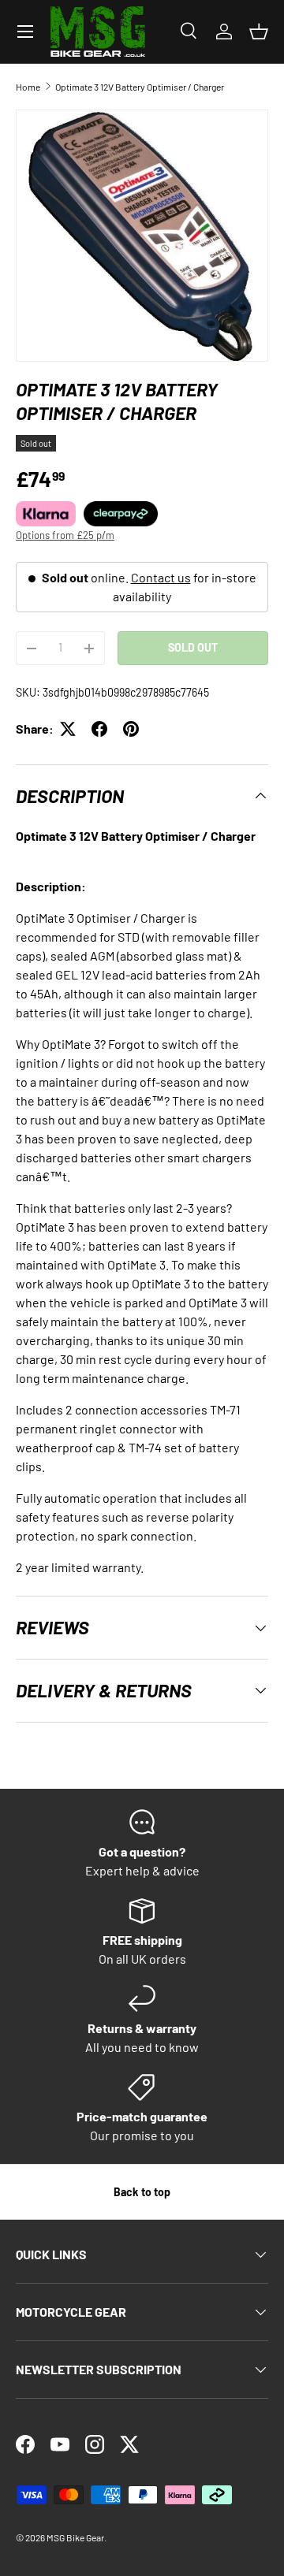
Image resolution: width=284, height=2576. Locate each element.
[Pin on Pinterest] (131, 729)
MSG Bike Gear (75, 2537)
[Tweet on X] (68, 729)
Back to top (142, 2192)
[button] (259, 32)
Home (28, 87)
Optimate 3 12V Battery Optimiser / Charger (140, 87)
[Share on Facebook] (99, 729)
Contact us (161, 577)
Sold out (193, 647)
